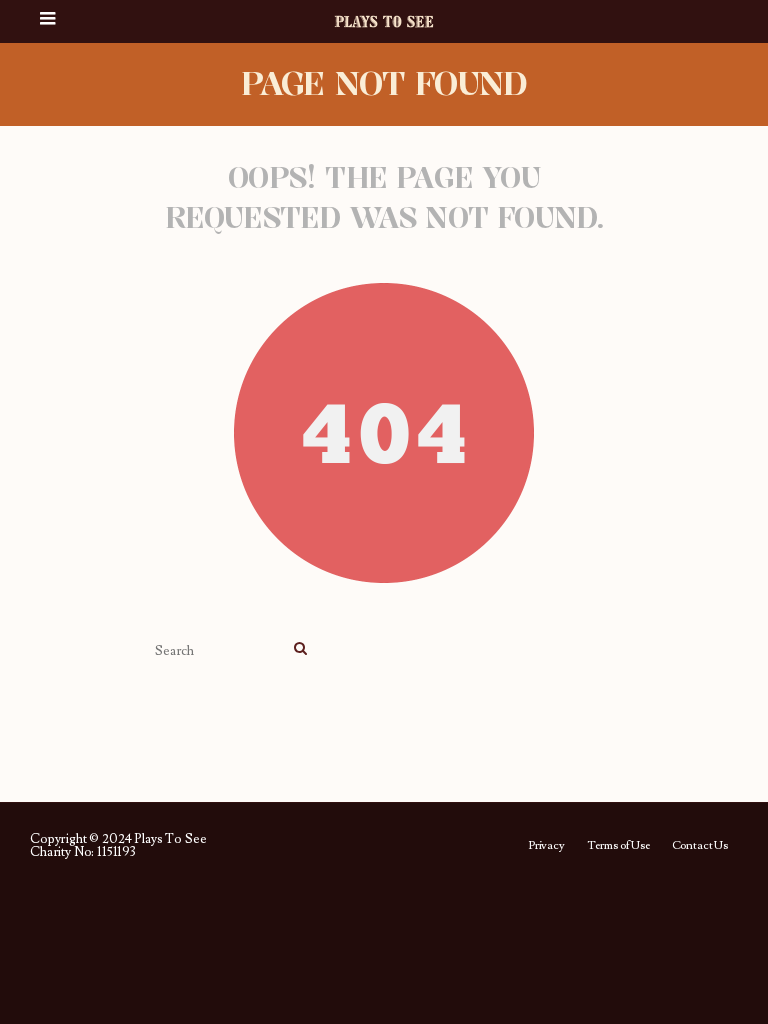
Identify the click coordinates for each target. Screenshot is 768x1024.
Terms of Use (618, 846)
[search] (300, 650)
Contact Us (700, 846)
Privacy (546, 846)
